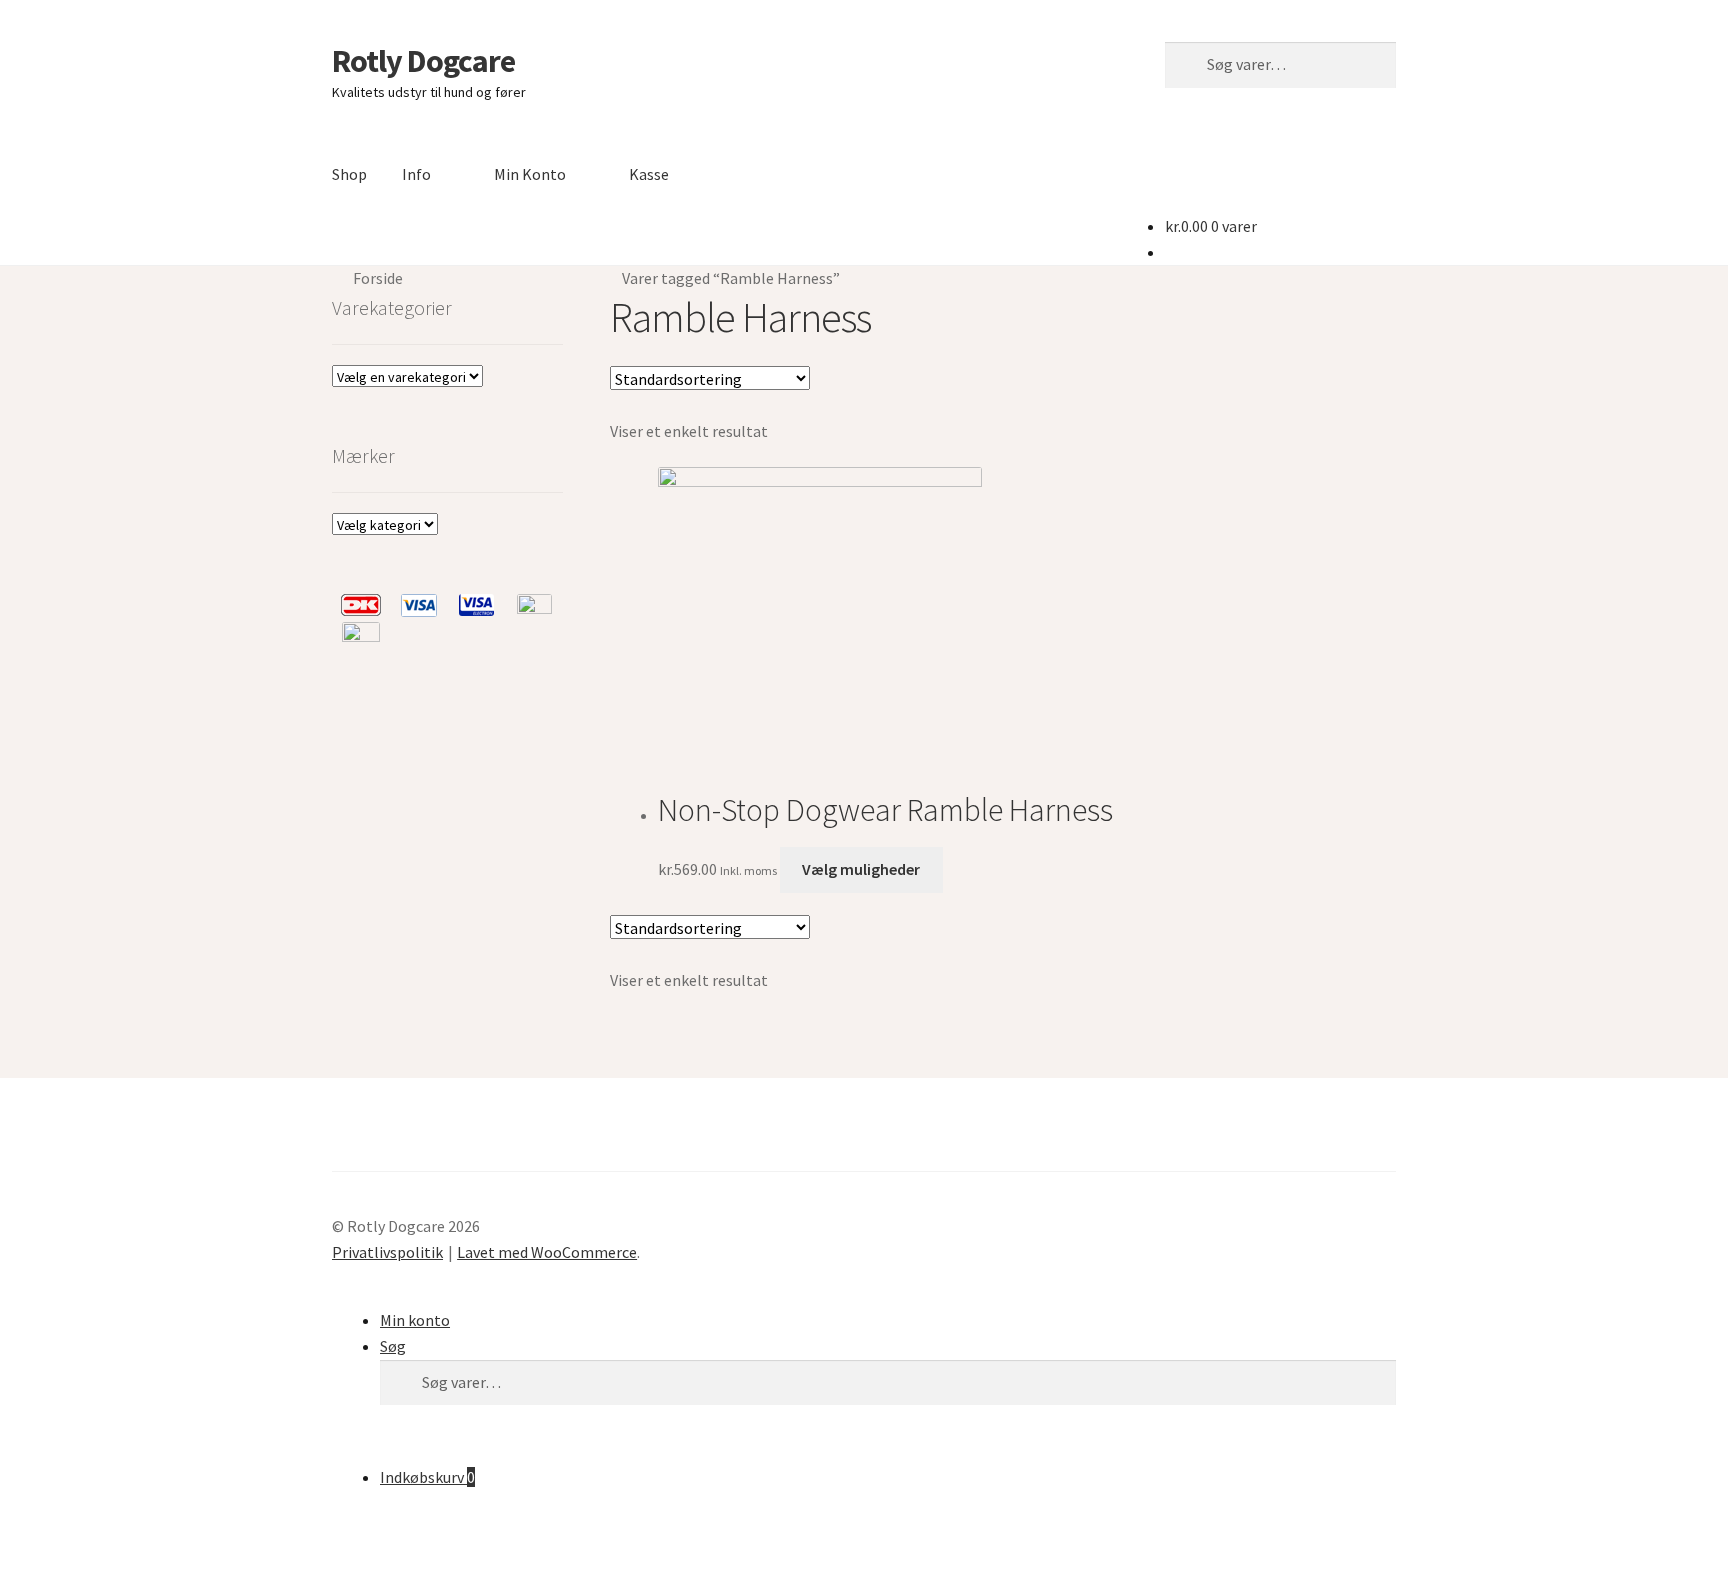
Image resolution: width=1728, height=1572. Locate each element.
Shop (349, 174)
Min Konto (530, 174)
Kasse (649, 174)
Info (416, 174)
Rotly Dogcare (423, 61)
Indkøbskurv (427, 1477)
